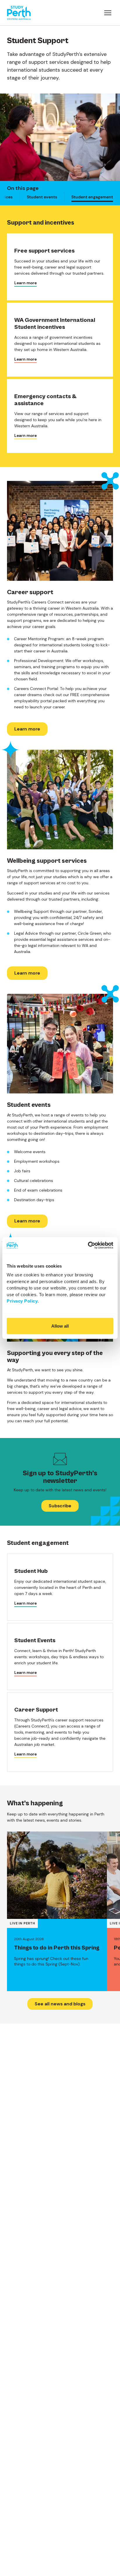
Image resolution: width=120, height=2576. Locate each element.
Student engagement (92, 197)
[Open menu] (108, 13)
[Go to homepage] (19, 13)
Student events (42, 197)
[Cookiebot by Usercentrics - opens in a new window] (88, 1245)
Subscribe (60, 1506)
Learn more (25, 283)
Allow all (60, 1326)
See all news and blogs (60, 2004)
